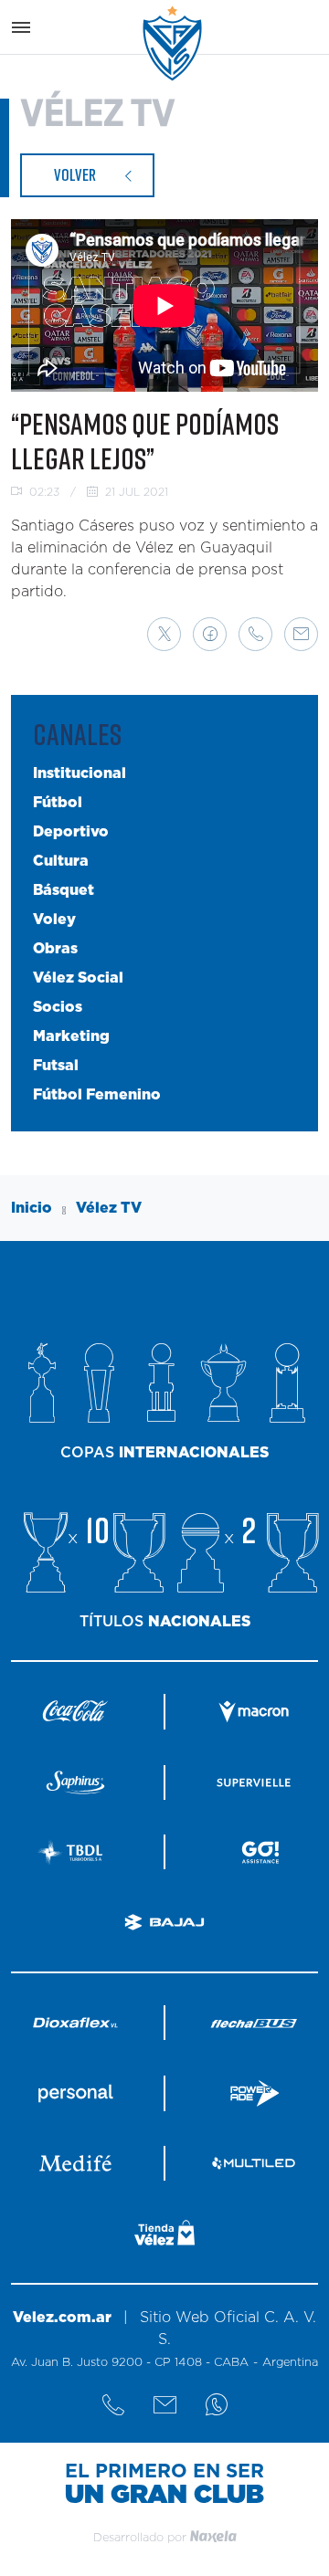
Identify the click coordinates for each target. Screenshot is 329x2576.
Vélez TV (109, 1208)
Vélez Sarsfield (174, 43)
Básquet (64, 890)
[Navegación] (21, 27)
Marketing (71, 1036)
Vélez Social (78, 978)
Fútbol (58, 803)
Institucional (80, 773)
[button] (164, 634)
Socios (58, 1007)
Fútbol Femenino (97, 1095)
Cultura (61, 861)
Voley (54, 920)
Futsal (56, 1066)
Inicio (32, 1208)
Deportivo (71, 832)
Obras (55, 949)
